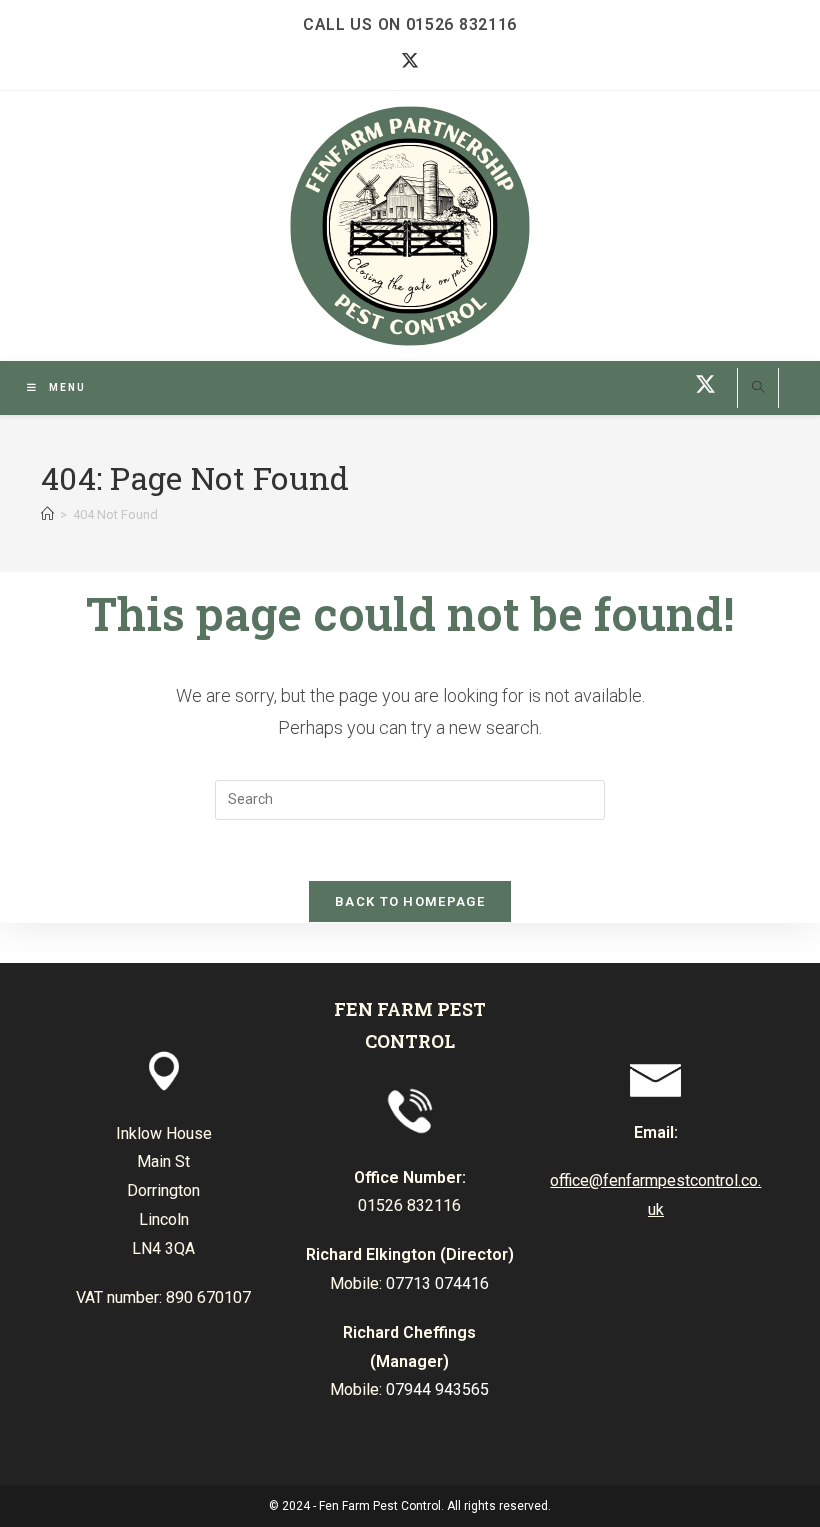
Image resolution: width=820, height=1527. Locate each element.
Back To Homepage (410, 901)
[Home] (47, 514)
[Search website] (758, 389)
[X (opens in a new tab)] (410, 61)
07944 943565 (437, 1389)
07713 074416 (437, 1283)
